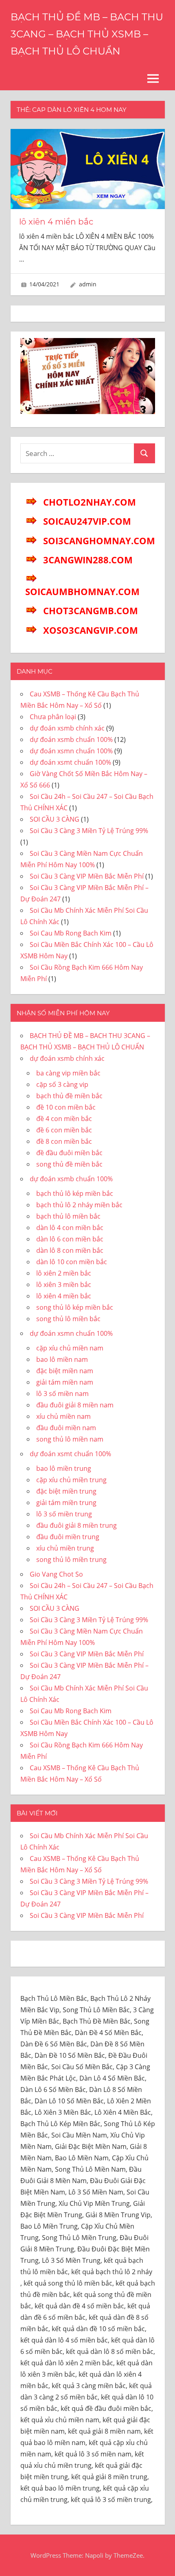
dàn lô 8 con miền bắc (70, 1250)
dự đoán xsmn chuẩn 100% (71, 751)
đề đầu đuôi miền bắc (69, 1153)
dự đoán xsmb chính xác (67, 728)
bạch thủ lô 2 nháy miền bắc (79, 1205)
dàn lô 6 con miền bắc (70, 1239)
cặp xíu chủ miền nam (70, 1348)
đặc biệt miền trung (66, 1491)
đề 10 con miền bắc (66, 1107)
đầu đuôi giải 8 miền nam (75, 1405)
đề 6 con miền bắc (64, 1130)
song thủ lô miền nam (70, 1439)
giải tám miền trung (66, 1503)
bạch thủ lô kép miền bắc (75, 1193)
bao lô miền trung (64, 1468)
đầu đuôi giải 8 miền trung (77, 1525)
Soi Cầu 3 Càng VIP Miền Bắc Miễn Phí (87, 876)
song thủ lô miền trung (71, 1560)
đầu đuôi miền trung (68, 1537)
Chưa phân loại (53, 717)
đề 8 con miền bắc (64, 1141)
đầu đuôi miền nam (66, 1428)
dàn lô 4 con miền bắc (70, 1228)
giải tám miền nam (65, 1382)
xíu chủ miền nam (63, 1416)
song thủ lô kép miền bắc (75, 1307)
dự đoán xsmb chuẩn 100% (71, 739)
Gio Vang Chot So (56, 1574)
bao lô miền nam (62, 1359)
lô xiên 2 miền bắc (64, 1273)
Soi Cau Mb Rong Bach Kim (71, 933)
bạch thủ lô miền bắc (68, 1216)
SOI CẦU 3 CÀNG (55, 819)
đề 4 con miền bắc (64, 1119)
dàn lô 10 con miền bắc (72, 1262)
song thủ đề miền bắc (69, 1164)
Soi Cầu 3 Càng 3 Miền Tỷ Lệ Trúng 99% (89, 831)
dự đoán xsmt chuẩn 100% (70, 762)
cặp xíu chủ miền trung (71, 1480)
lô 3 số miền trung (64, 1514)
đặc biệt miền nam (65, 1371)
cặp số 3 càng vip (62, 1084)
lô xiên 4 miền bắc (56, 222)
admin (88, 284)
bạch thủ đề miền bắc (69, 1096)
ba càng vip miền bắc (68, 1073)
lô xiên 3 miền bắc (64, 1285)
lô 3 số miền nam (62, 1394)
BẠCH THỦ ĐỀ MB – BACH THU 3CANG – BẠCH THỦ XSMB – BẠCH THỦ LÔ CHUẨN (87, 34)
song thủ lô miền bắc (68, 1319)
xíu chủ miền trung (65, 1548)
